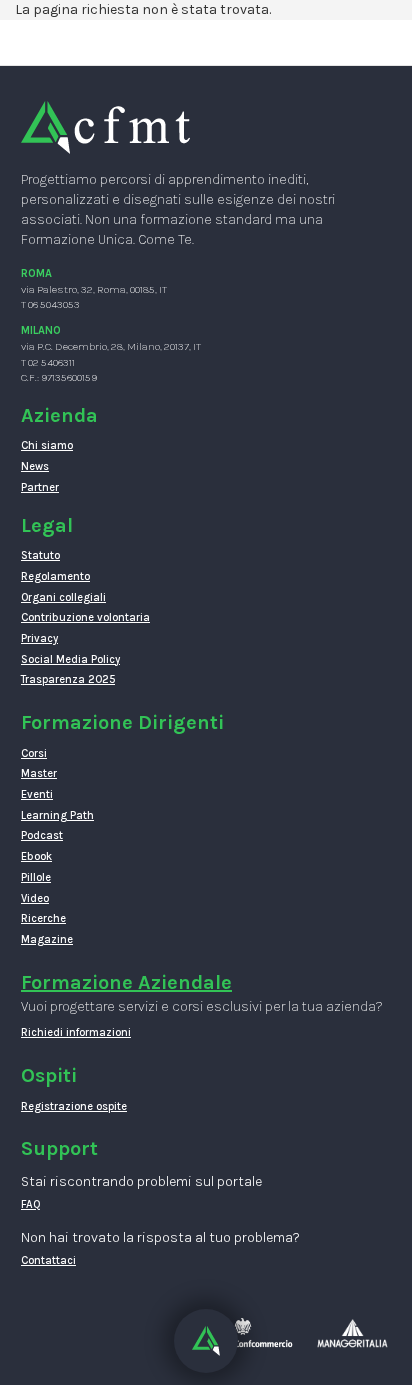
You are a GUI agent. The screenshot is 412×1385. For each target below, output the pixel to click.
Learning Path (57, 815)
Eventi (37, 794)
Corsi (34, 753)
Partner (40, 487)
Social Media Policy (70, 659)
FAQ (31, 1204)
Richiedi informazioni (76, 1032)
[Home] (105, 126)
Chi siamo (47, 445)
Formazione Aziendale (126, 982)
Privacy (39, 638)
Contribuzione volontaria (85, 617)
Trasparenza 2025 (68, 679)
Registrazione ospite (74, 1106)
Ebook (36, 856)
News (35, 466)
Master (39, 773)
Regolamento (55, 576)
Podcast (42, 835)
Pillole (36, 877)
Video (35, 898)
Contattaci (48, 1260)
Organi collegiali (63, 597)
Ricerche (43, 918)
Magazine (47, 939)
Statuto (40, 555)
